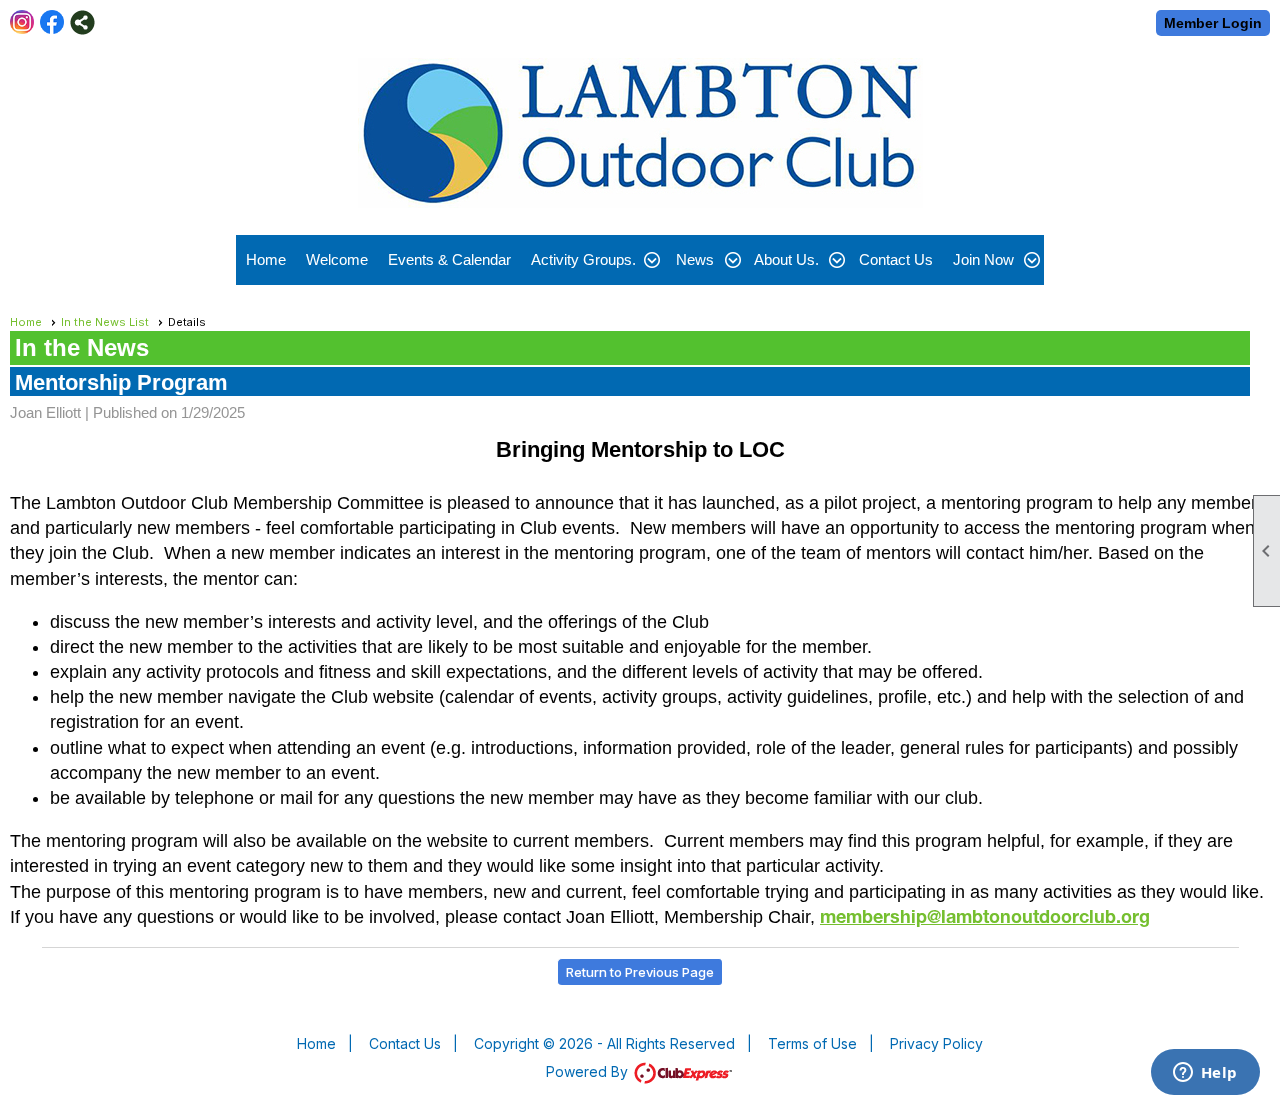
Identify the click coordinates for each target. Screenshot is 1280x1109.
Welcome (337, 259)
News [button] (695, 259)
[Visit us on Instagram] (22, 22)
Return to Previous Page (640, 972)
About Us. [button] (786, 259)
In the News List (105, 322)
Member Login (1213, 23)
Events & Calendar (449, 259)
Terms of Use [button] (812, 1043)
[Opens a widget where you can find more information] (1205, 1074)
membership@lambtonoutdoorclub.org (985, 919)
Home (266, 259)
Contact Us (896, 259)
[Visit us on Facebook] (52, 22)
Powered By (589, 1071)
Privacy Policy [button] (936, 1043)
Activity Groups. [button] (583, 259)
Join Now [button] (983, 259)
